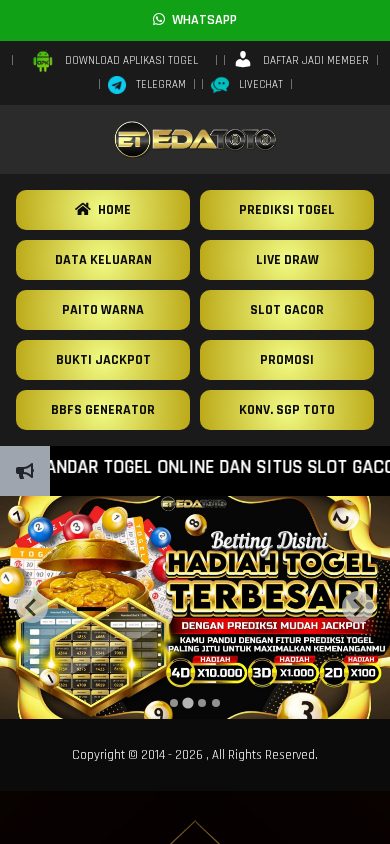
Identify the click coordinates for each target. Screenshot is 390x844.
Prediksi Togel (287, 210)
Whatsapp (201, 20)
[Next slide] (358, 607)
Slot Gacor (287, 310)
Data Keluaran (103, 260)
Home (111, 210)
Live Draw (287, 260)
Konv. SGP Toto (287, 410)
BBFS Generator (103, 410)
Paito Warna (103, 310)
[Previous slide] (32, 607)
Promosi (287, 360)
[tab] (174, 703)
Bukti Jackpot (103, 360)
